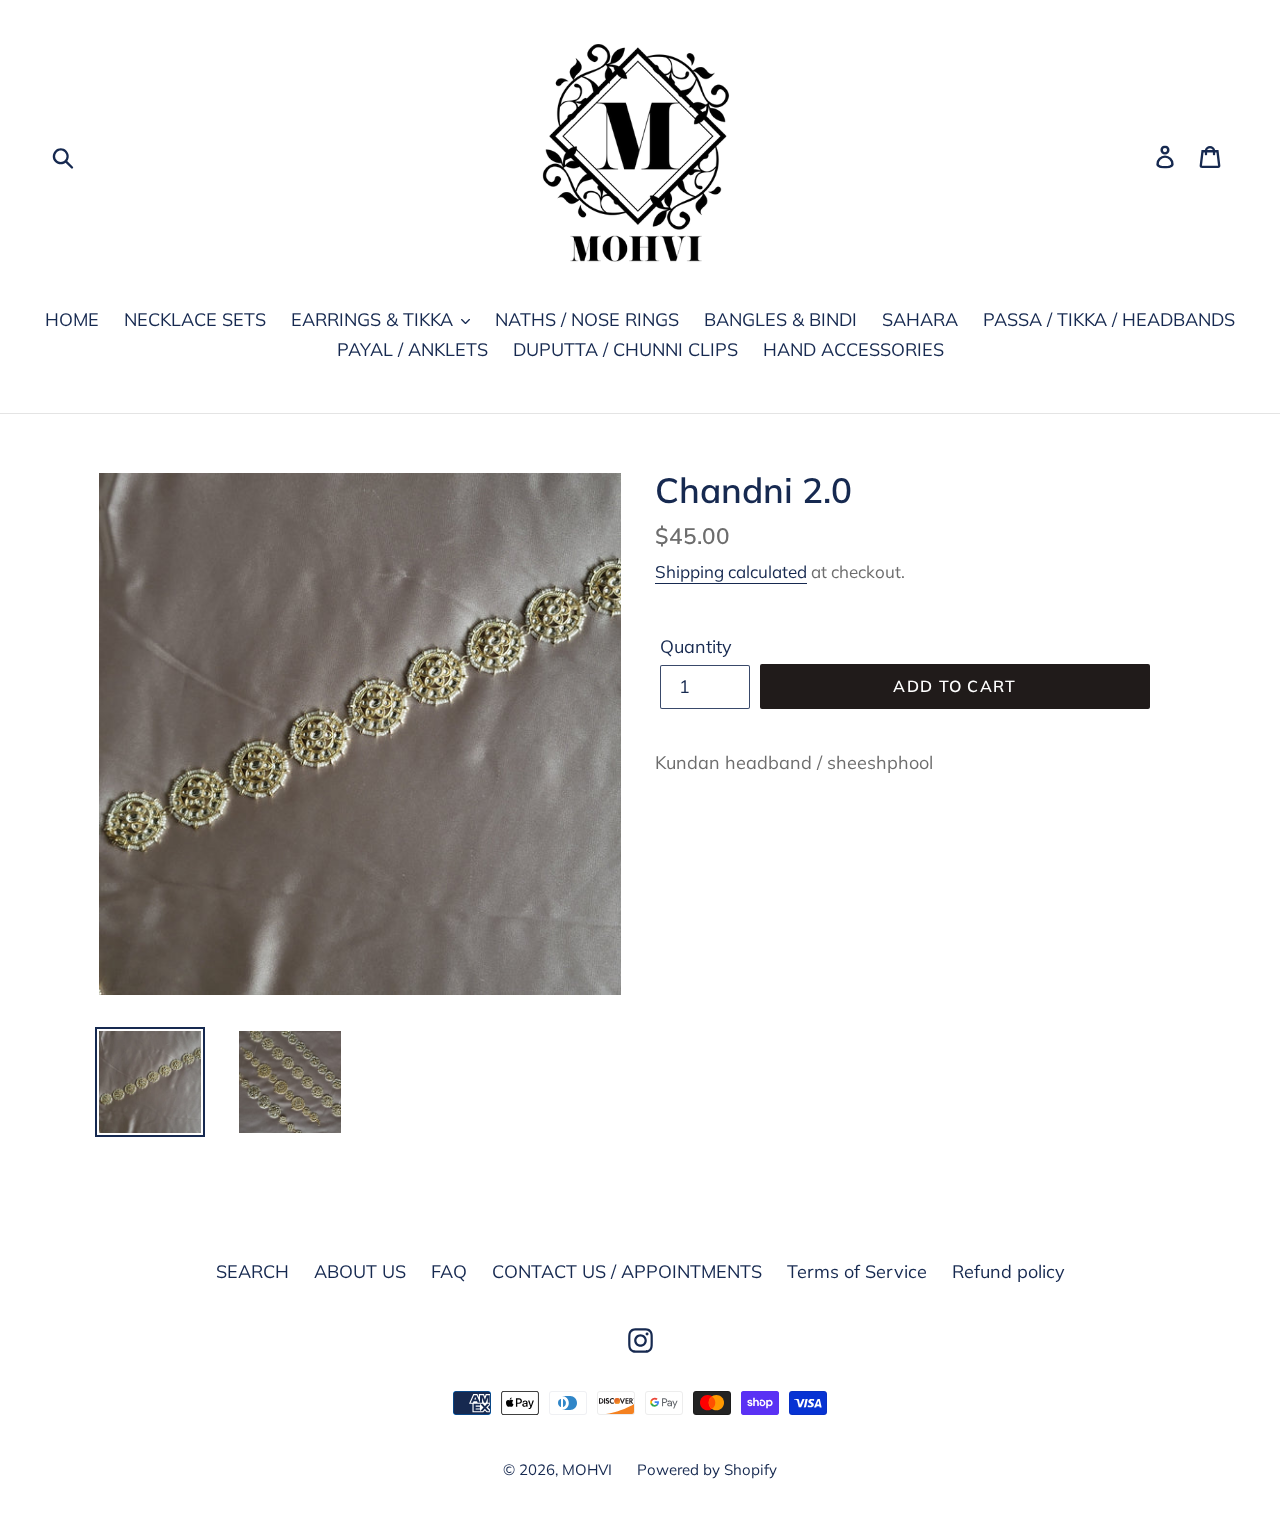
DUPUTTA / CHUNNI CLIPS (625, 349)
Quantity (696, 646)
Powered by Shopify (707, 1469)
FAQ (449, 1271)
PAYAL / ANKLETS (412, 349)
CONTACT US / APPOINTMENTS (627, 1271)
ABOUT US (360, 1271)
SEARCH (252, 1271)
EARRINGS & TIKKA (374, 319)
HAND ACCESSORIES (853, 349)
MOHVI (587, 1469)
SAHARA (920, 319)
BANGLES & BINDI (780, 319)
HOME (72, 319)
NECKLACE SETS (195, 319)
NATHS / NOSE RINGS (587, 319)
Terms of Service (857, 1271)
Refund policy (1008, 1271)
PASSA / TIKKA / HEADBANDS (1109, 319)
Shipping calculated (731, 571)
